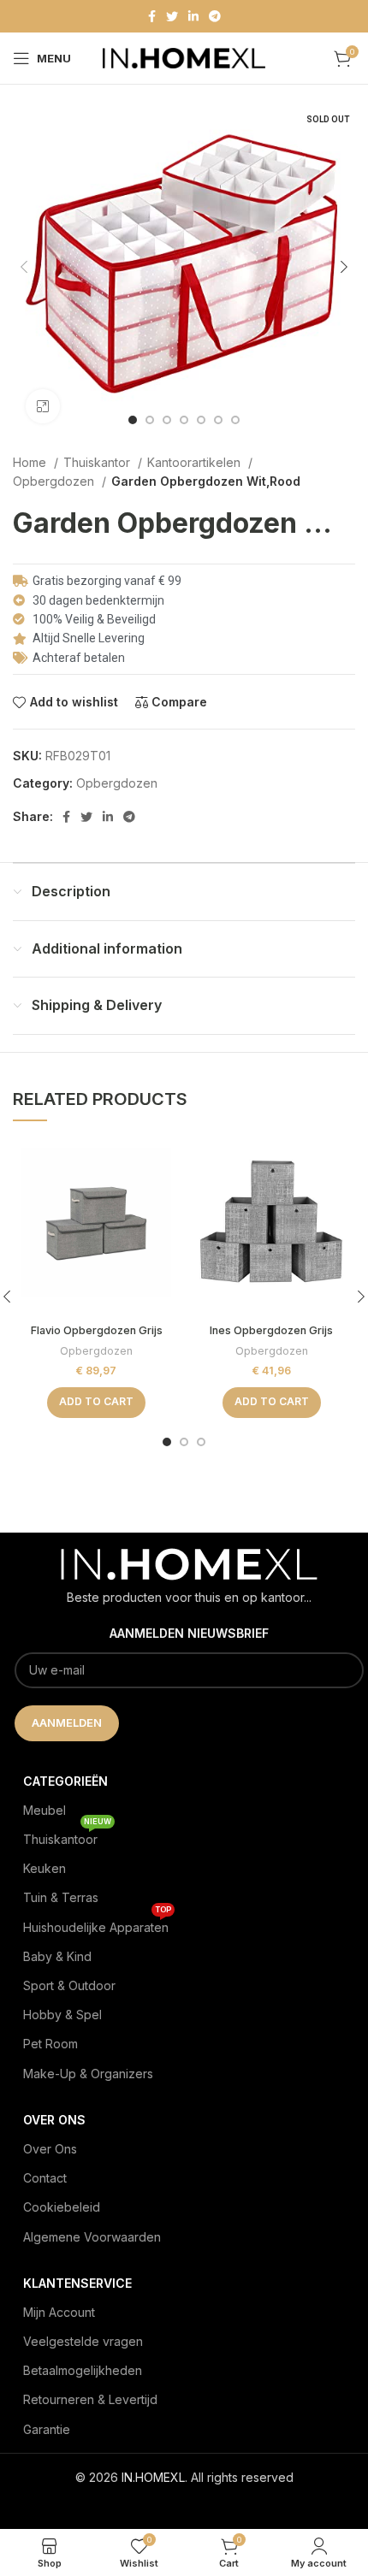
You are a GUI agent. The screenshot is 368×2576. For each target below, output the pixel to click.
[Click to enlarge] (43, 406)
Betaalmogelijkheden (83, 2370)
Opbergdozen (55, 481)
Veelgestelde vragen (83, 2341)
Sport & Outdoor (69, 1985)
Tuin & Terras (61, 1897)
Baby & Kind (57, 1956)
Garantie (47, 2429)
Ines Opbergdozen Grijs (271, 1330)
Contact (45, 2178)
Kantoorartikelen (196, 462)
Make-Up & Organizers (88, 2074)
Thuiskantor (98, 462)
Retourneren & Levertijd (90, 2399)
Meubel (45, 1810)
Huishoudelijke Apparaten (97, 1924)
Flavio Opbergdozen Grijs (97, 1330)
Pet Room (50, 2044)
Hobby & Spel (62, 2015)
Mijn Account (59, 2312)
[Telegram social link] (215, 16)
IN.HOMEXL (153, 2477)
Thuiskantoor (67, 1836)
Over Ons (50, 2149)
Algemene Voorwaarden (92, 2237)
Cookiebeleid (62, 2207)
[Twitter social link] (172, 16)
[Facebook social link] (152, 16)
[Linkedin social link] (193, 16)
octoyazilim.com (184, 2505)
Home (31, 462)
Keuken (45, 1868)
